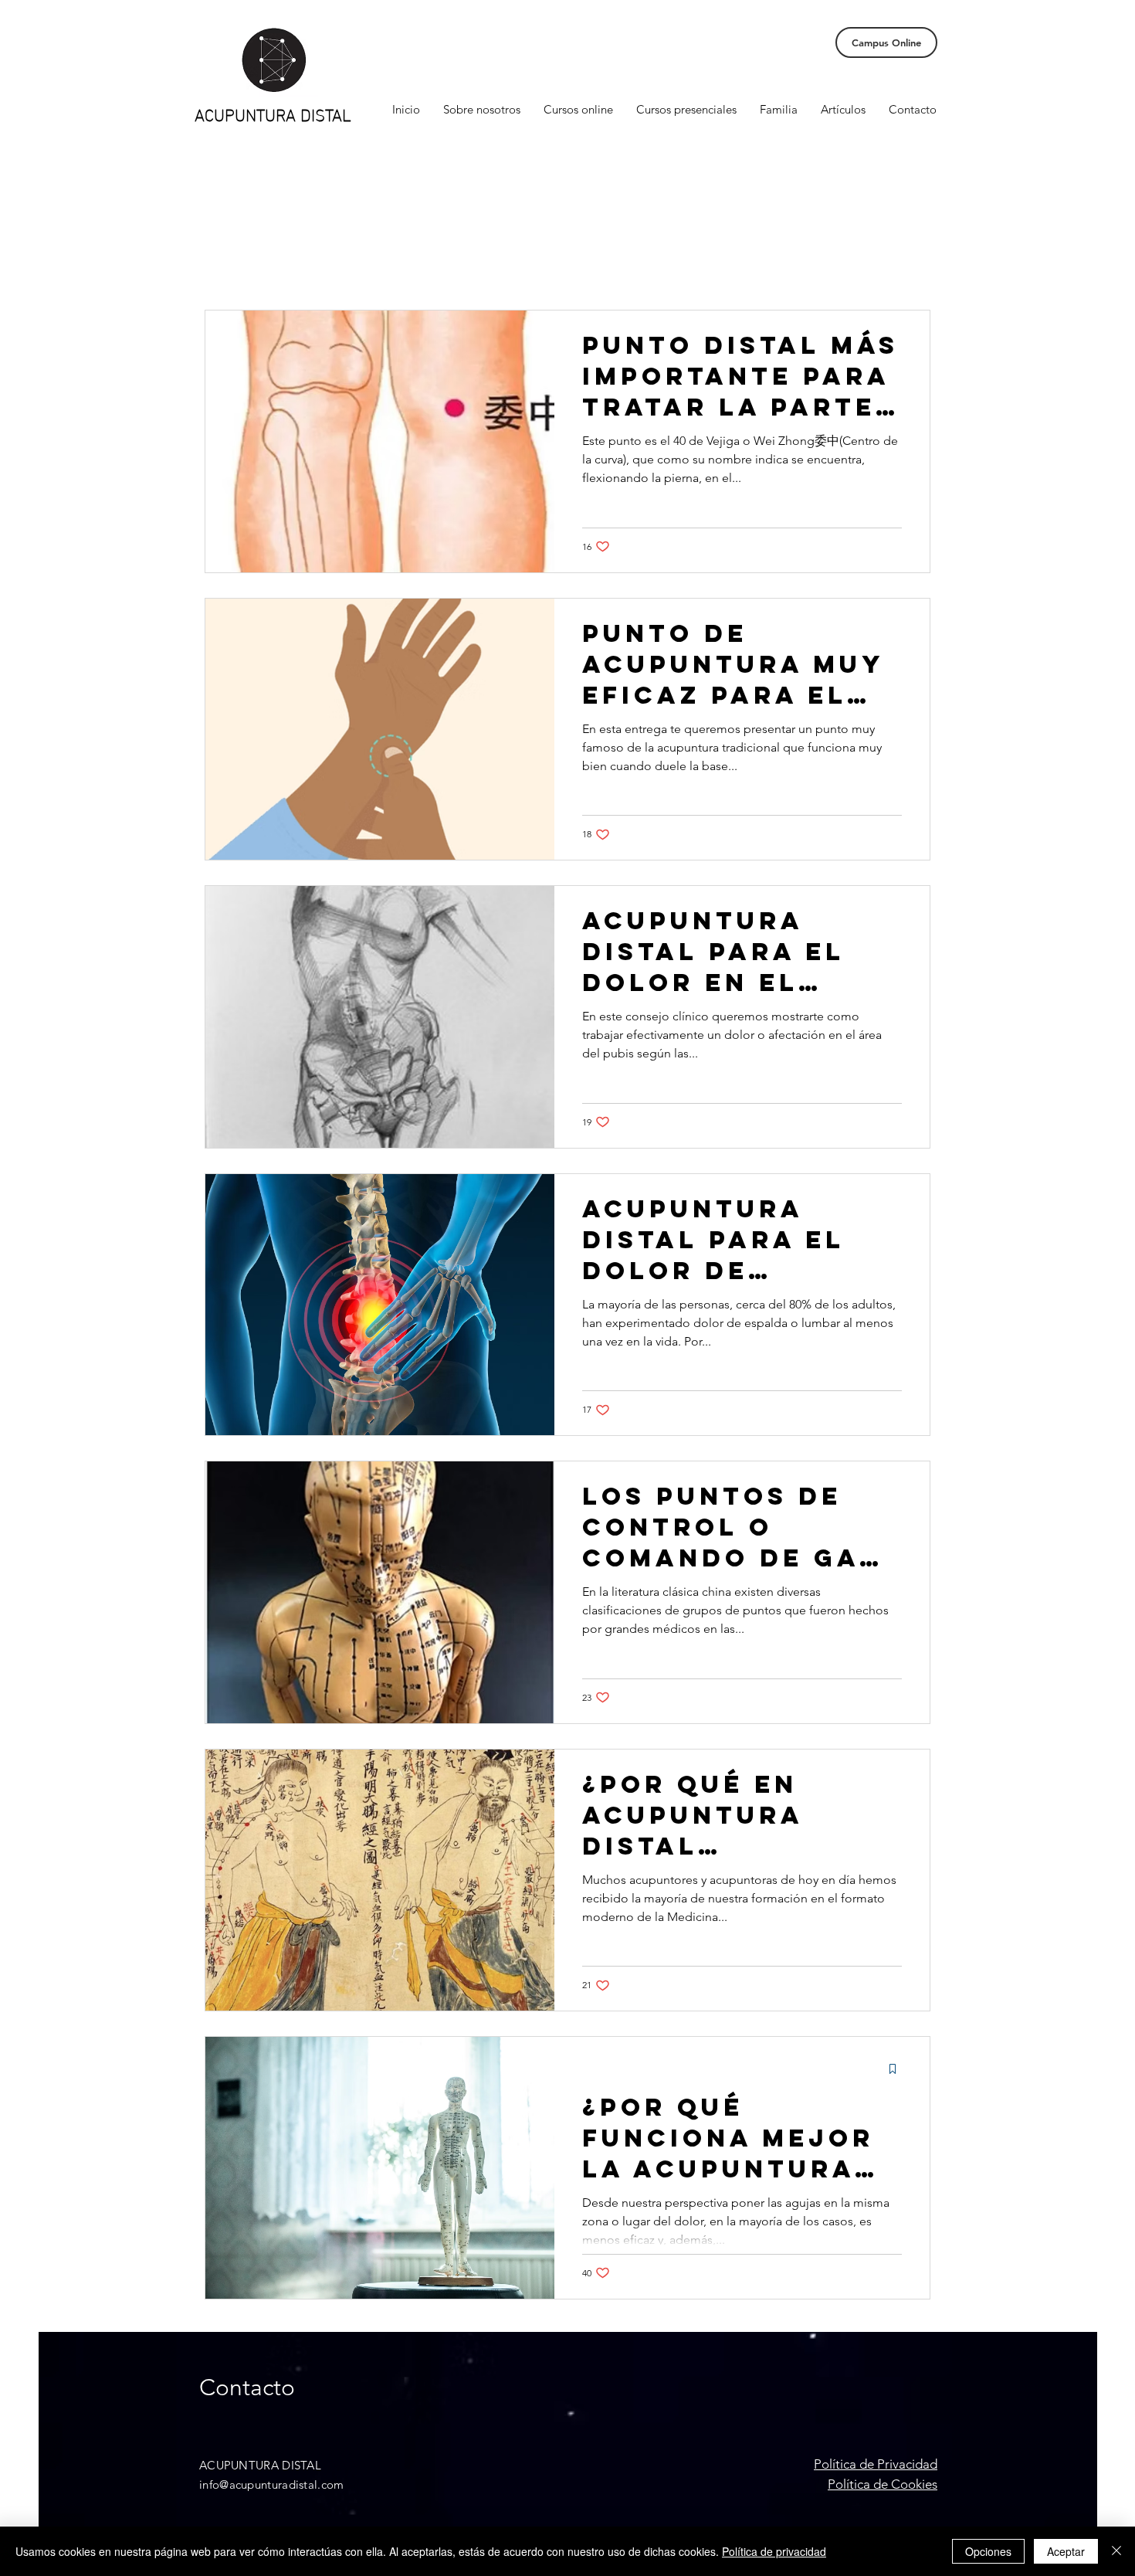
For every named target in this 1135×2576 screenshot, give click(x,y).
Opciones (988, 2551)
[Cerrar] (1116, 2551)
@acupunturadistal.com (281, 2484)
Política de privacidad (774, 2551)
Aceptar (1066, 2551)
